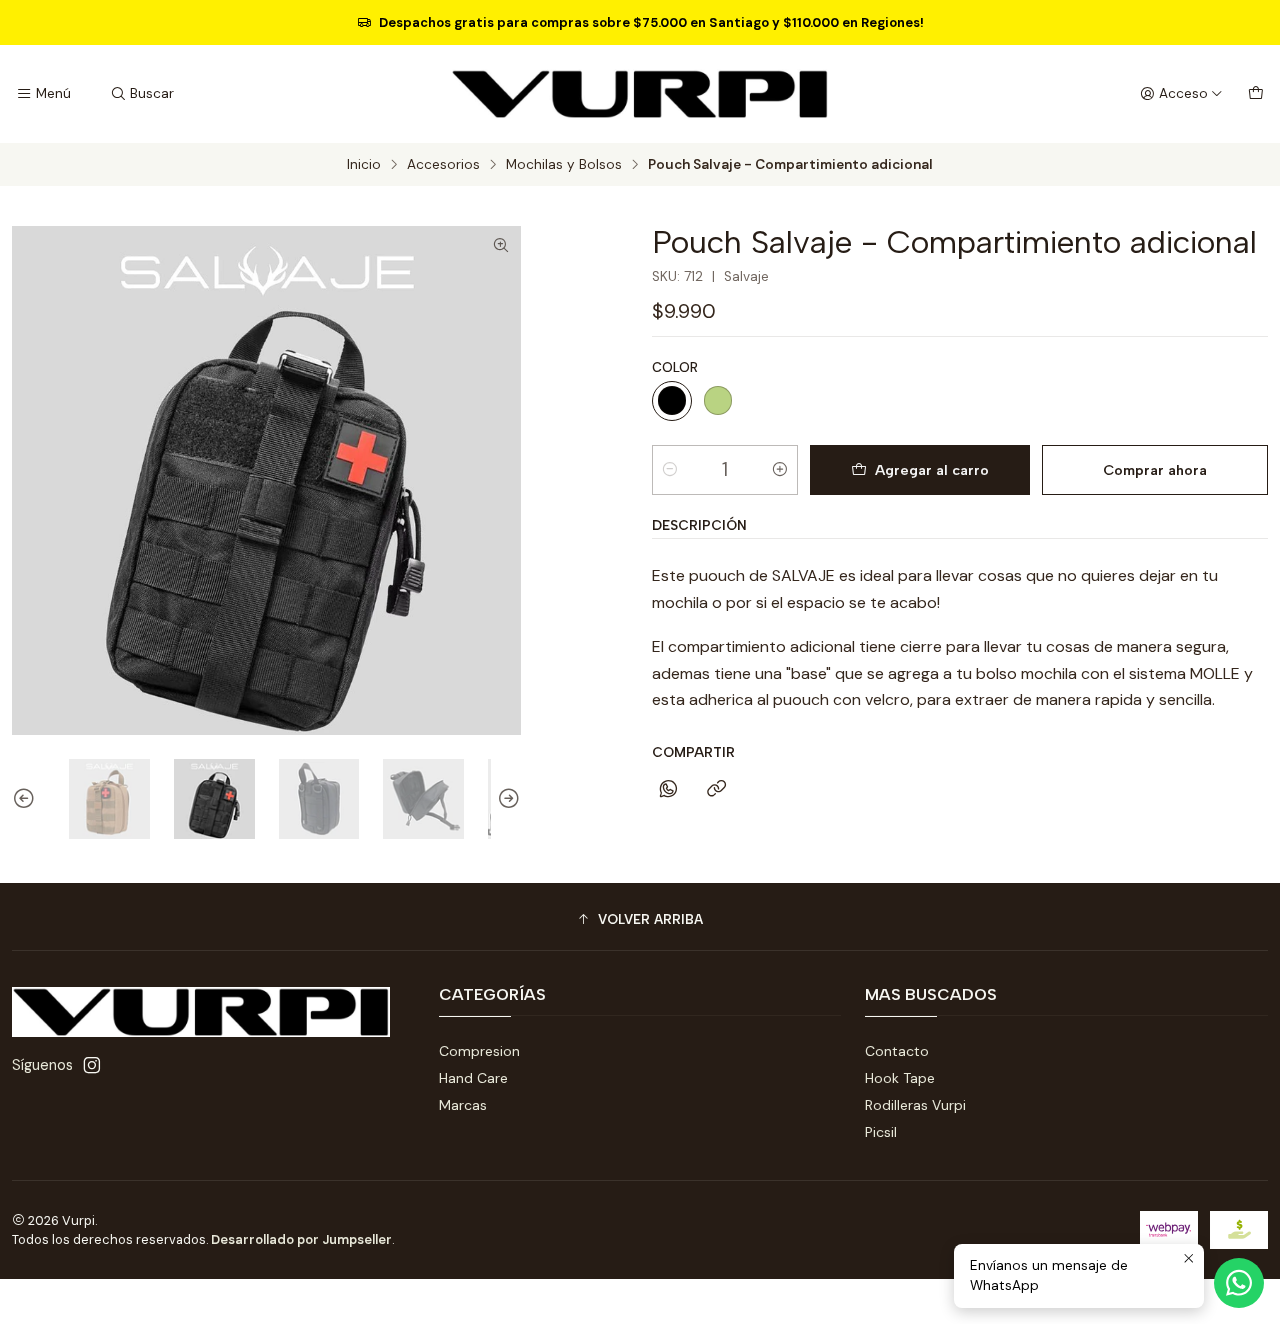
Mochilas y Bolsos (564, 165)
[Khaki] (718, 401)
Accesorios (443, 165)
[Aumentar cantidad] (780, 470)
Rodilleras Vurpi (915, 1105)
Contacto (897, 1051)
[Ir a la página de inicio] (640, 94)
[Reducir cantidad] (670, 470)
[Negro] (672, 401)
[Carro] (1256, 94)
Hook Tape (900, 1078)
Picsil (881, 1132)
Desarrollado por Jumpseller (301, 1239)
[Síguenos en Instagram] (92, 1065)
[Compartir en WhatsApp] (668, 790)
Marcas (463, 1105)
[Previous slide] (27, 799)
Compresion (479, 1051)
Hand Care (473, 1078)
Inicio (364, 165)
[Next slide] (506, 799)
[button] (640, 919)
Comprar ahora (1155, 470)
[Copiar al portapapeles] (716, 790)
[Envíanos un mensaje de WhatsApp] (1239, 1283)
